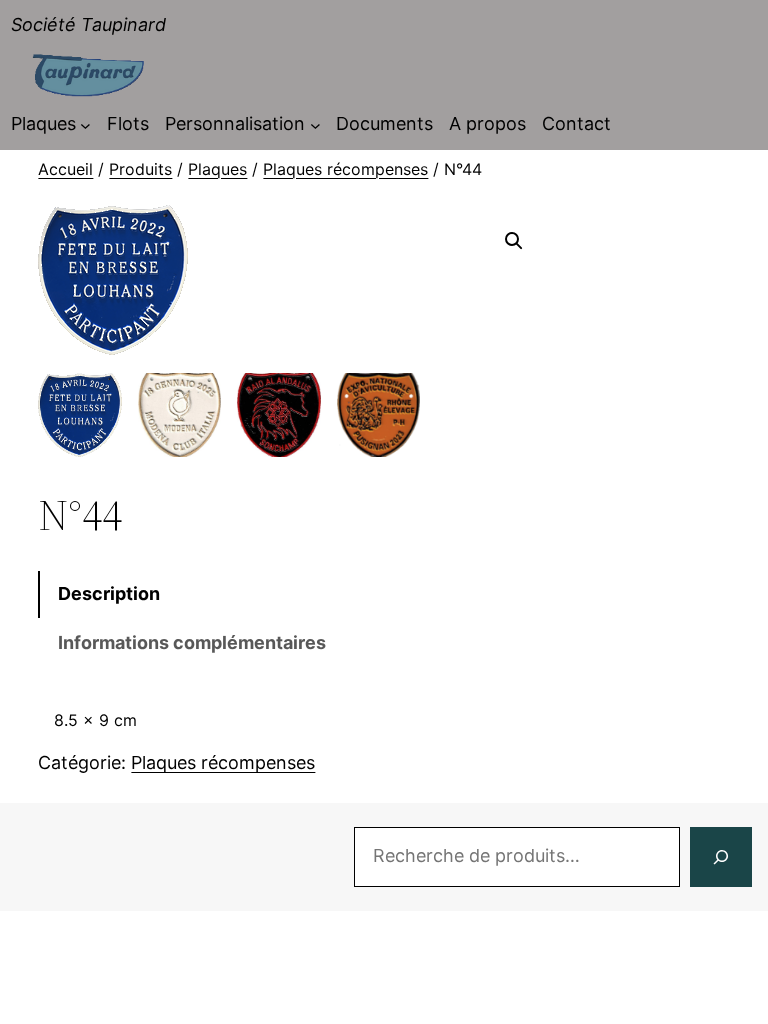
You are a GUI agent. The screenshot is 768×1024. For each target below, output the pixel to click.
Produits (140, 169)
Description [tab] (109, 593)
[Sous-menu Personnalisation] (315, 124)
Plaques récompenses (345, 169)
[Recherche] (721, 857)
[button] (514, 241)
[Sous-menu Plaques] (85, 124)
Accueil (65, 169)
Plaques (217, 169)
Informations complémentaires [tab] (192, 642)
